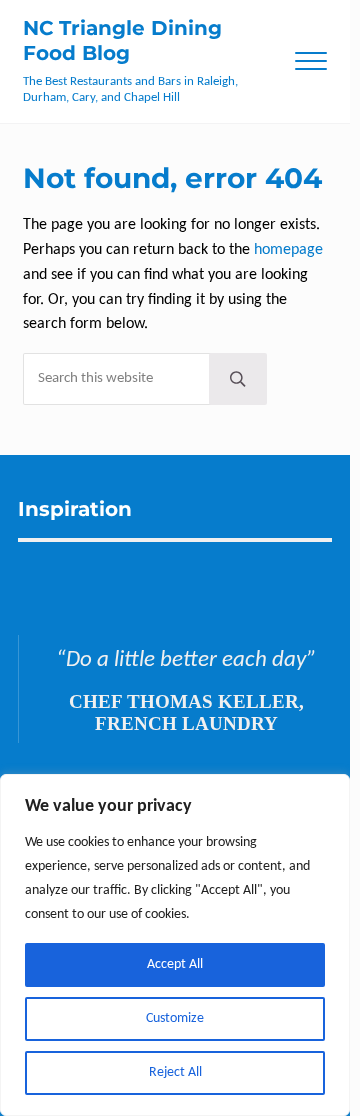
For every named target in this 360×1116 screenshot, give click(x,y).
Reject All (175, 1072)
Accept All (175, 964)
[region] (175, 945)
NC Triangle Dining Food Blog (122, 40)
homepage (288, 250)
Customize (175, 1018)
